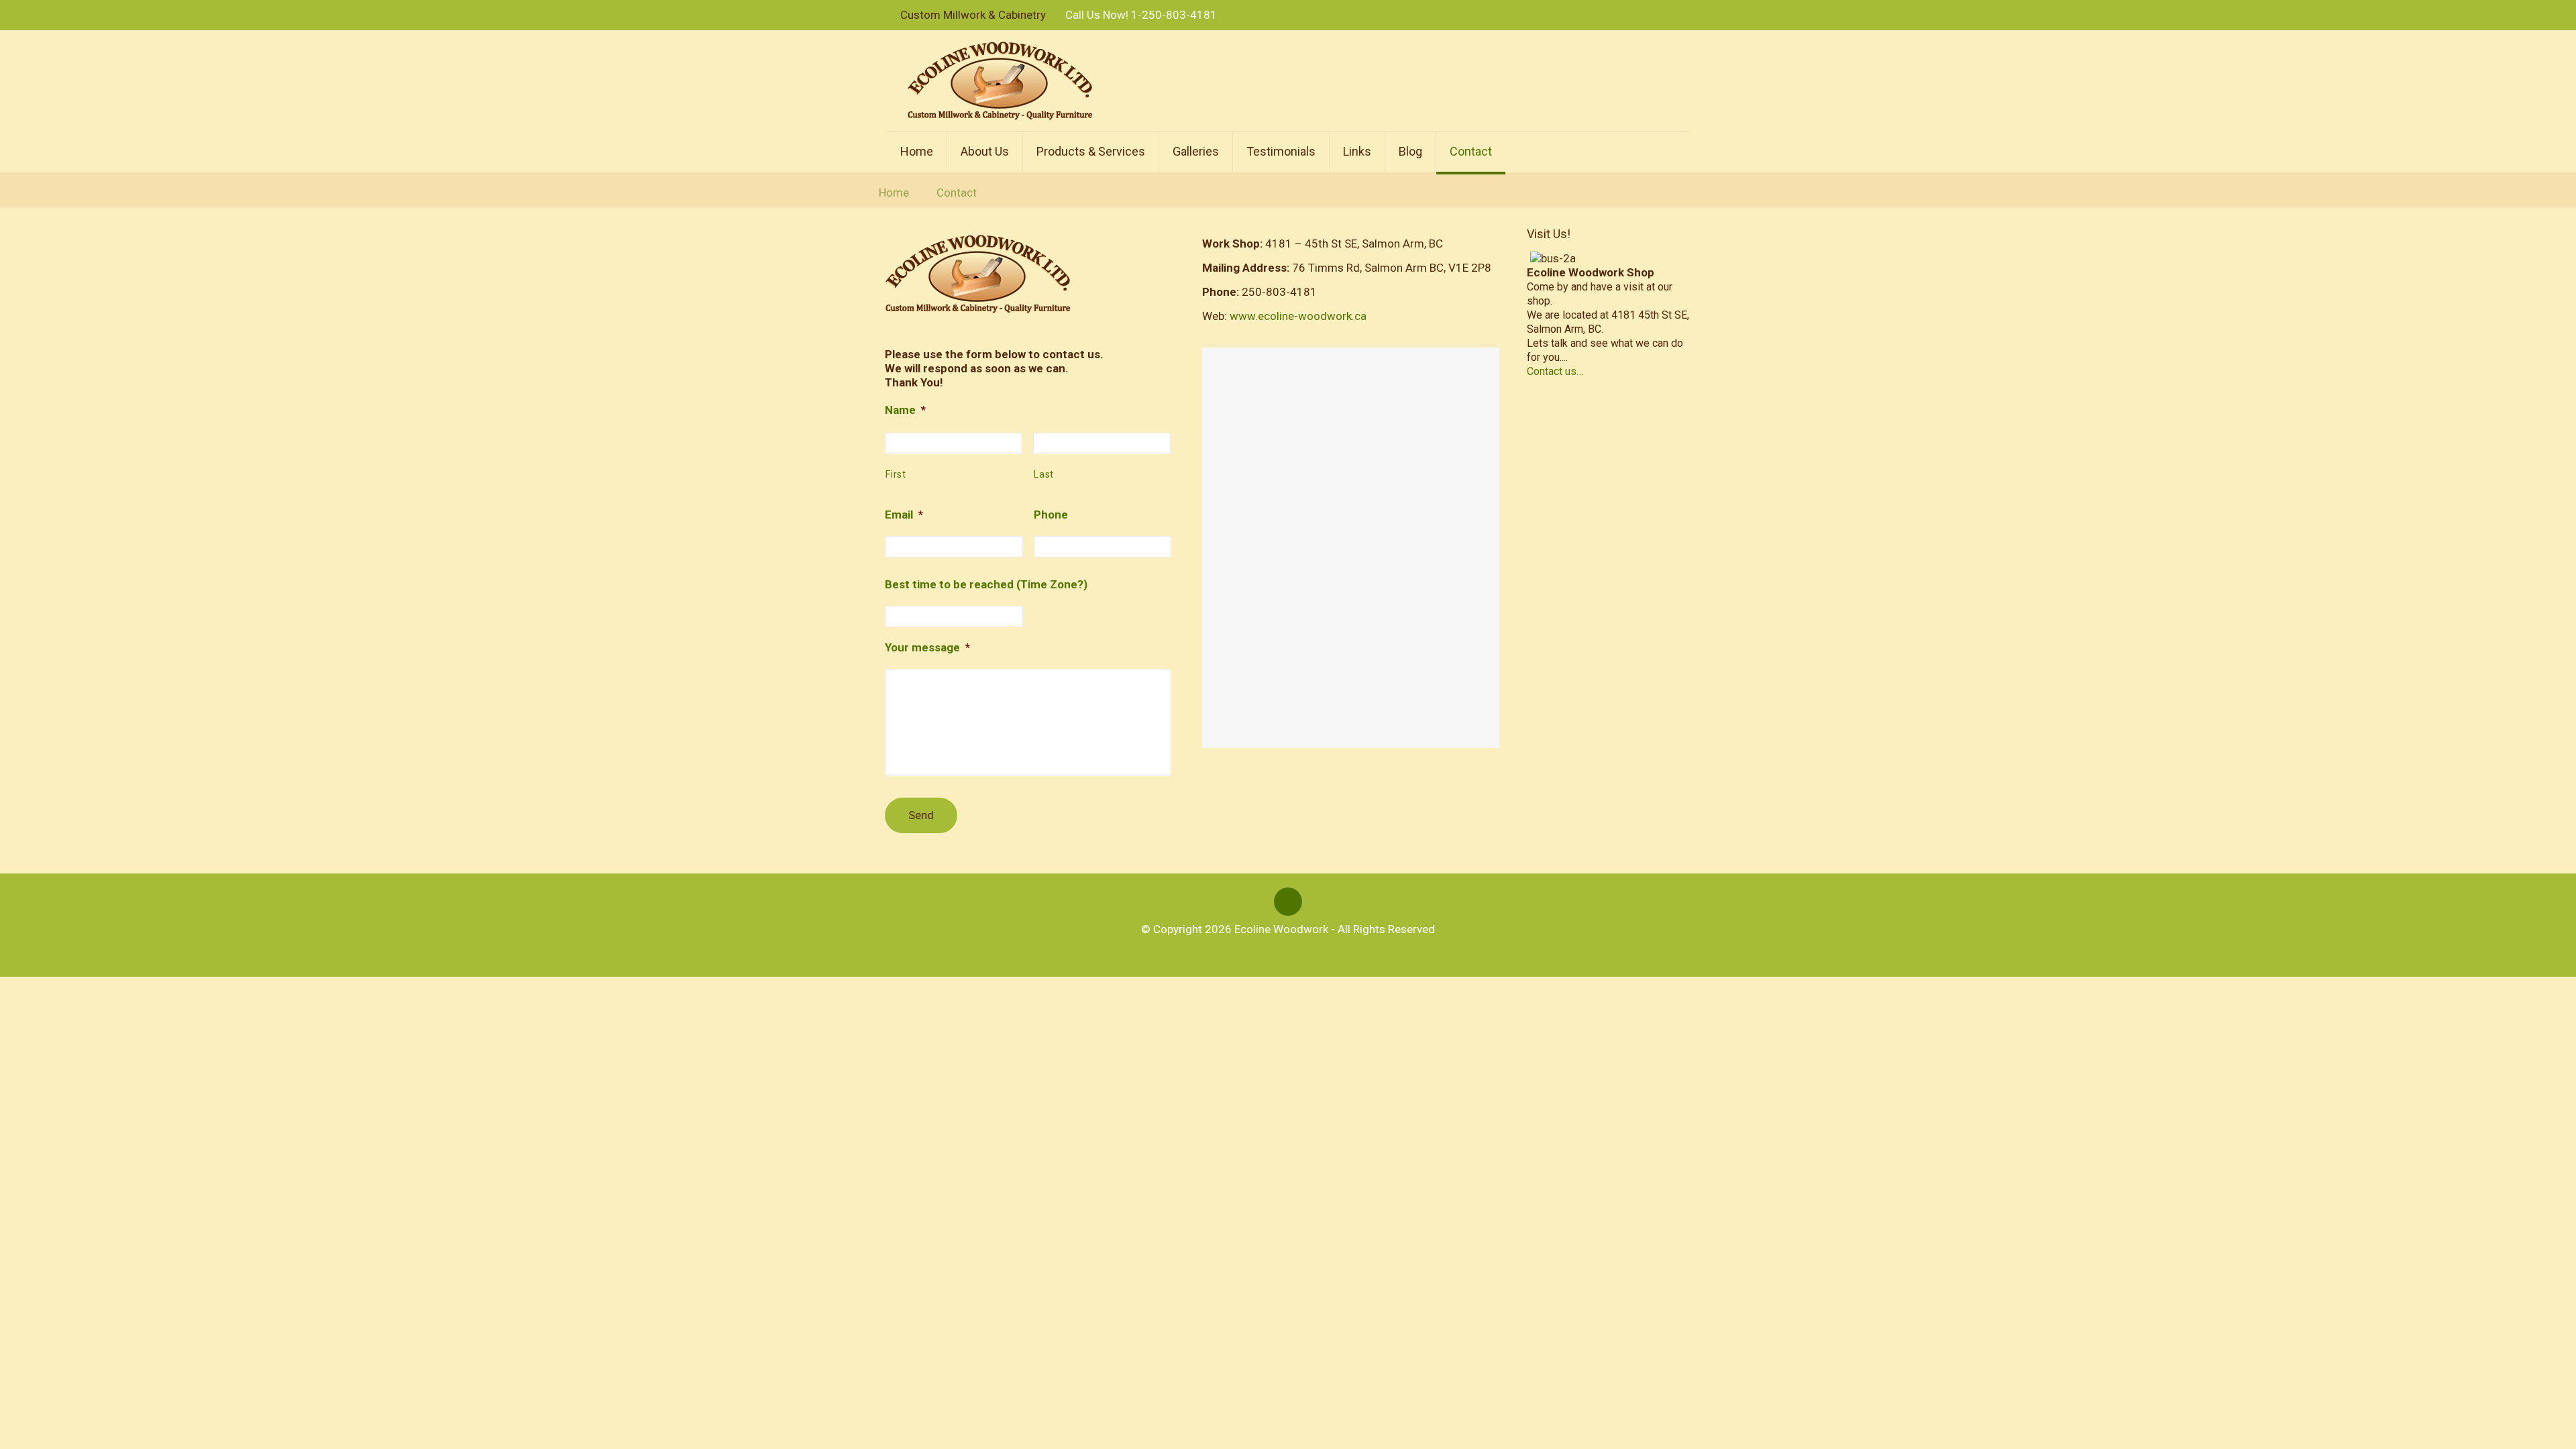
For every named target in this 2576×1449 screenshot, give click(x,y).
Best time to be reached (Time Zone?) (986, 584)
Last (1044, 474)
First (896, 474)
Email (904, 515)
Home (894, 193)
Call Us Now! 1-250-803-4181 (1141, 15)
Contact (957, 193)
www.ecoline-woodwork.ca (1298, 316)
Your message (927, 647)
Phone (1051, 515)
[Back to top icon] (1288, 902)
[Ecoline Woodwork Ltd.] (1000, 80)
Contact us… (1555, 371)
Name (905, 410)
